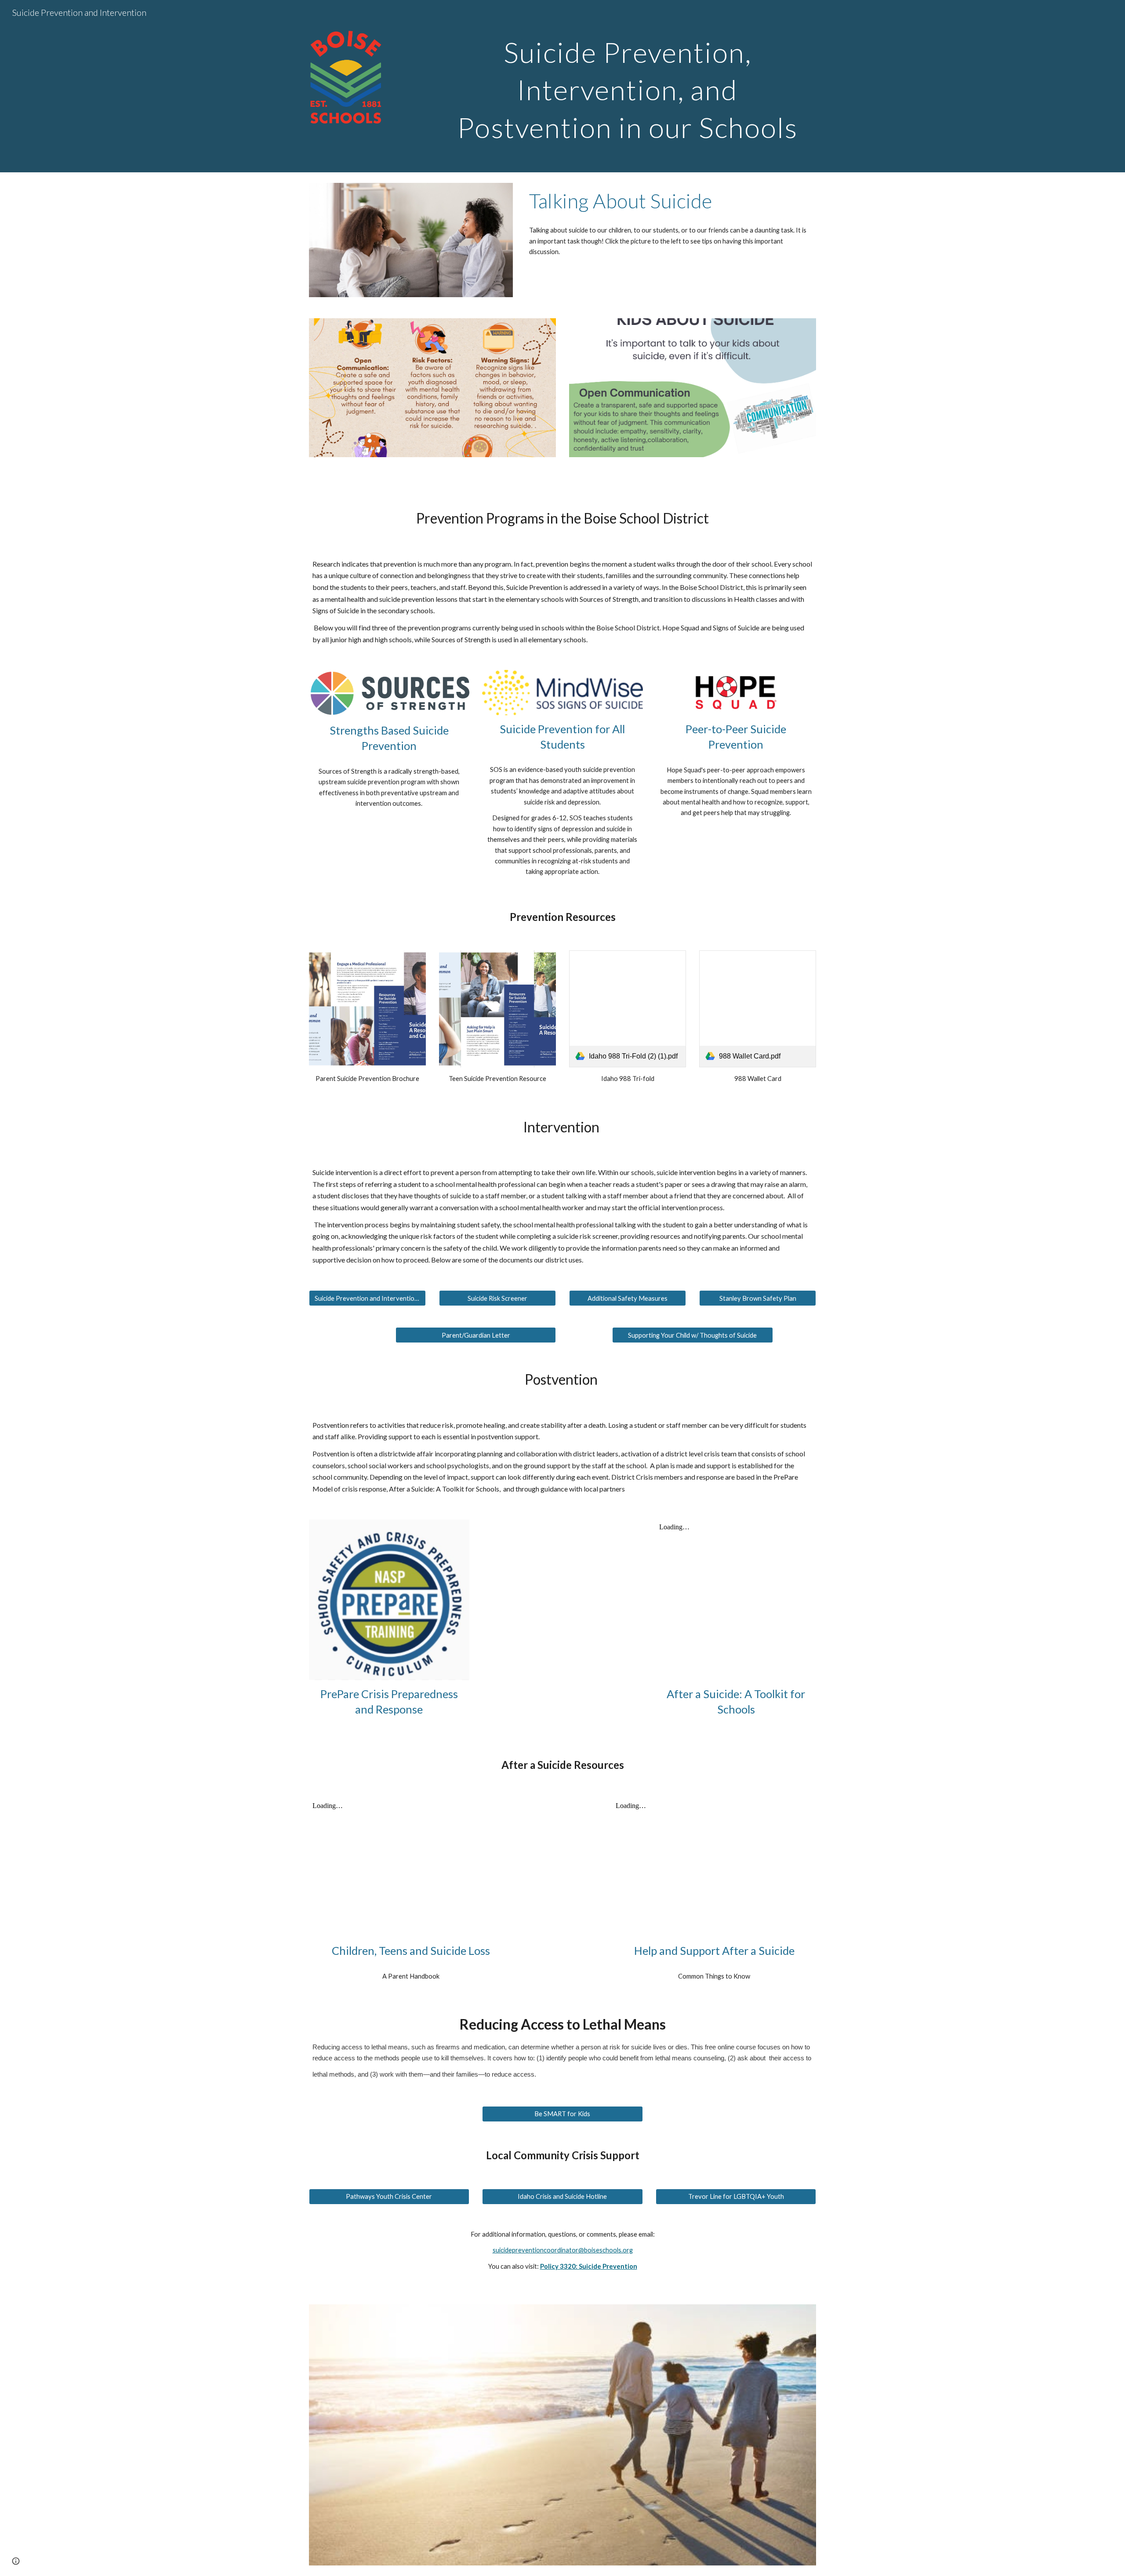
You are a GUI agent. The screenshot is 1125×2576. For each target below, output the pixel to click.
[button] (16, 2561)
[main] (628, 86)
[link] (628, 1009)
